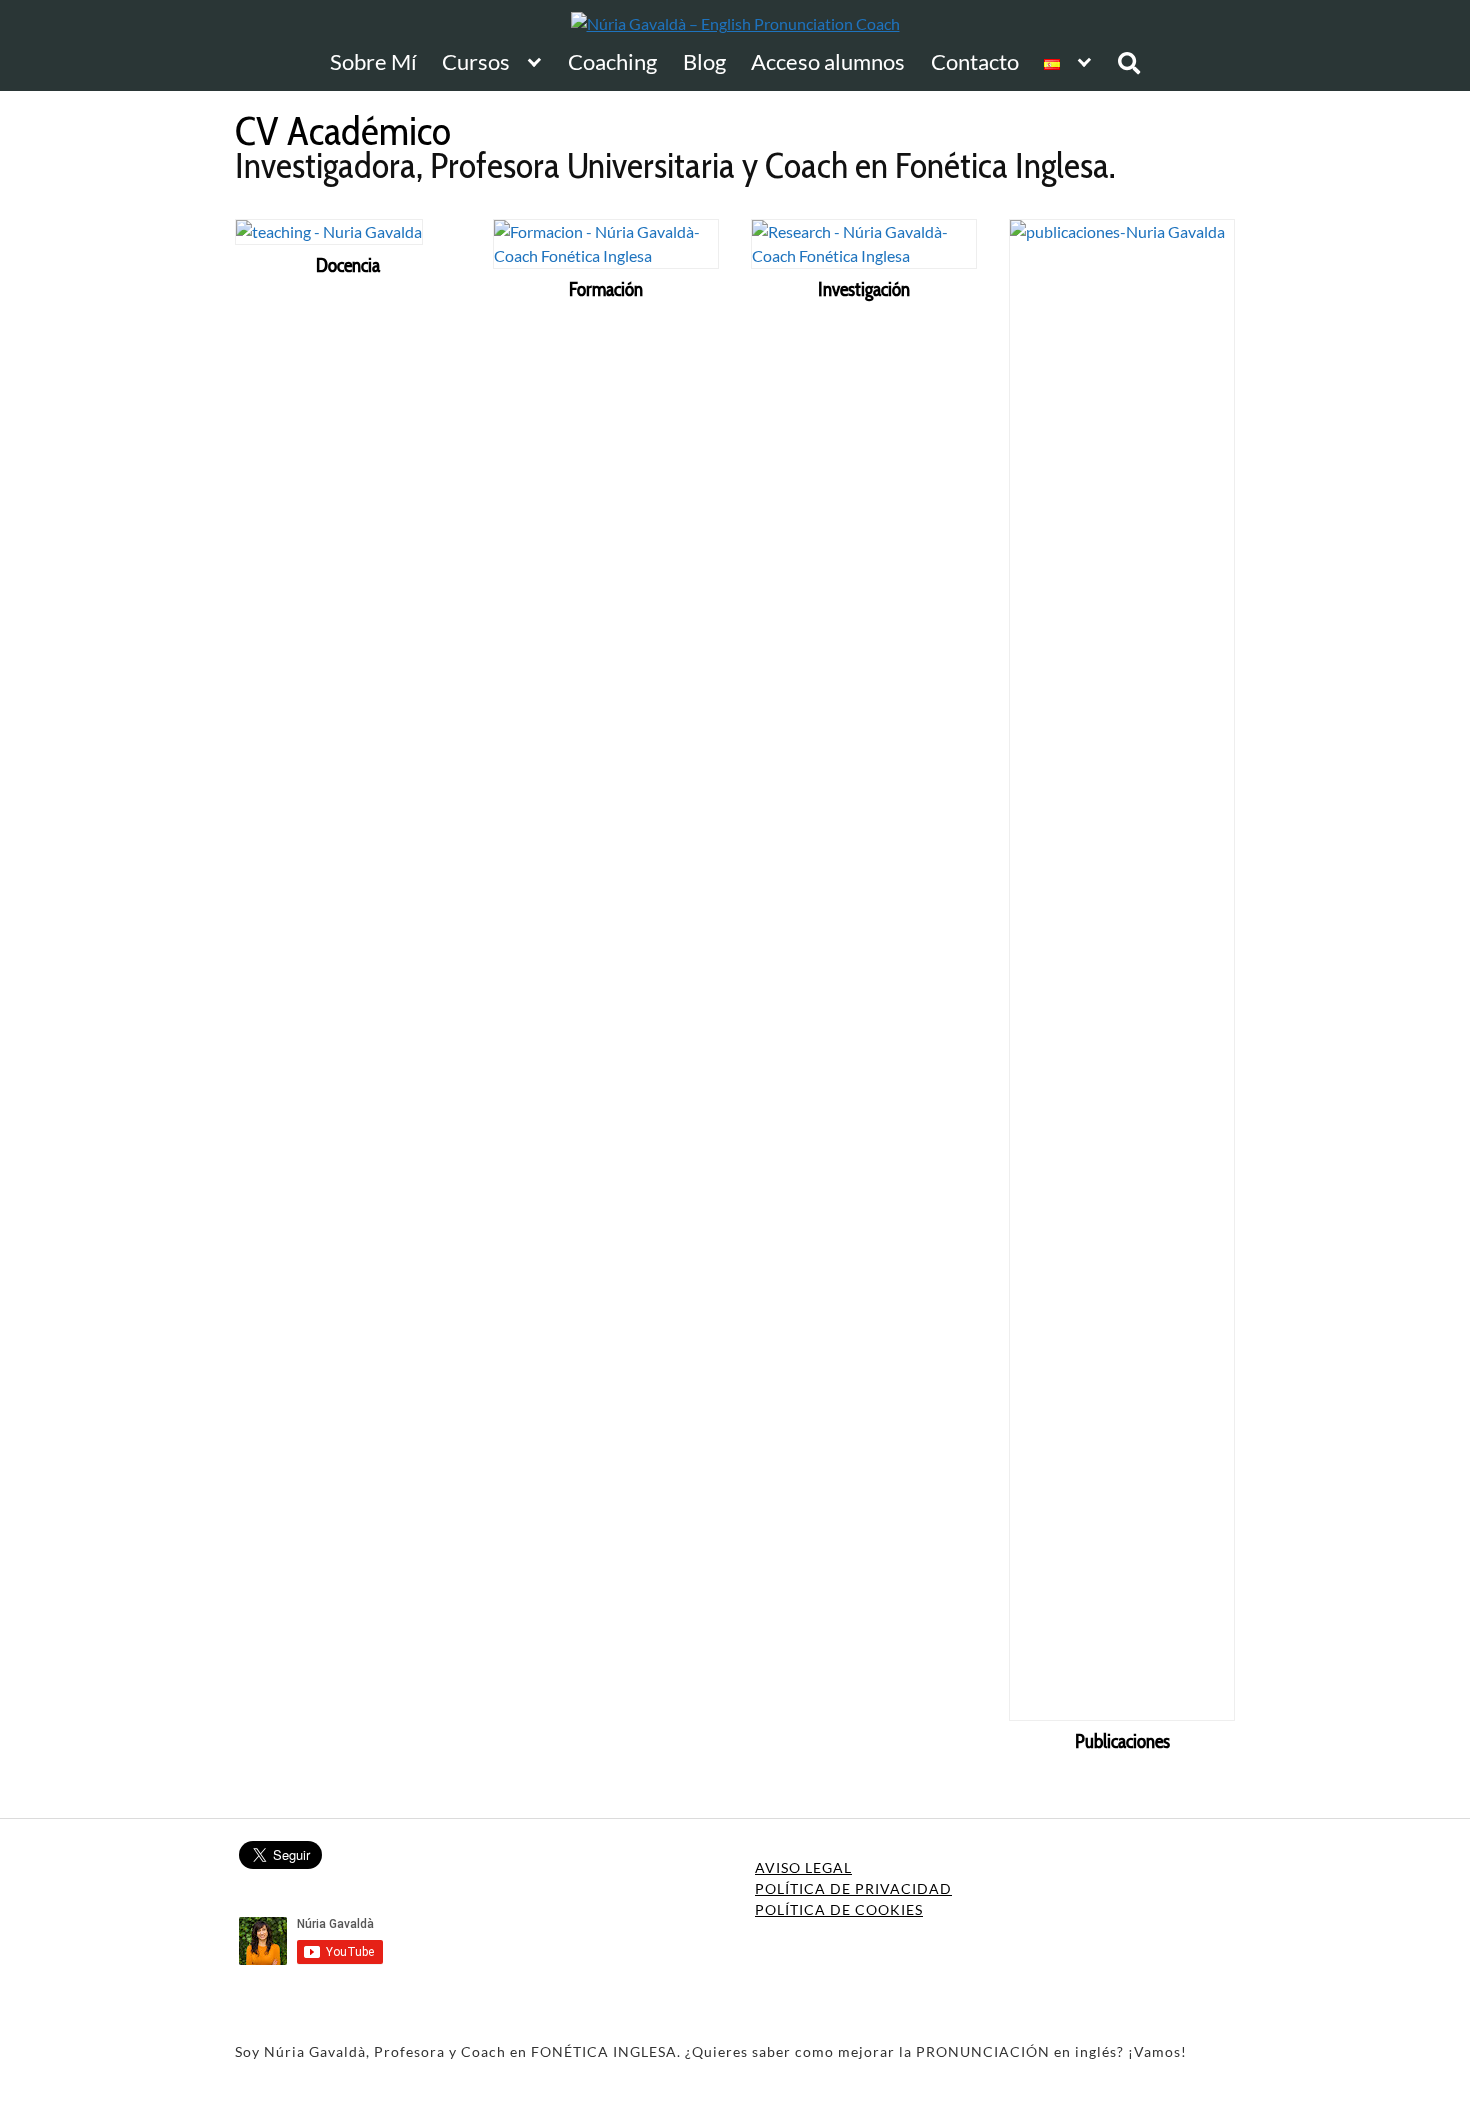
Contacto (975, 62)
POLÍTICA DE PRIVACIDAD (853, 1888)
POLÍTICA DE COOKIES (839, 1909)
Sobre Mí (373, 62)
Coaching (612, 62)
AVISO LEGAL (803, 1867)
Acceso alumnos (828, 62)
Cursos (476, 62)
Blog (704, 62)
